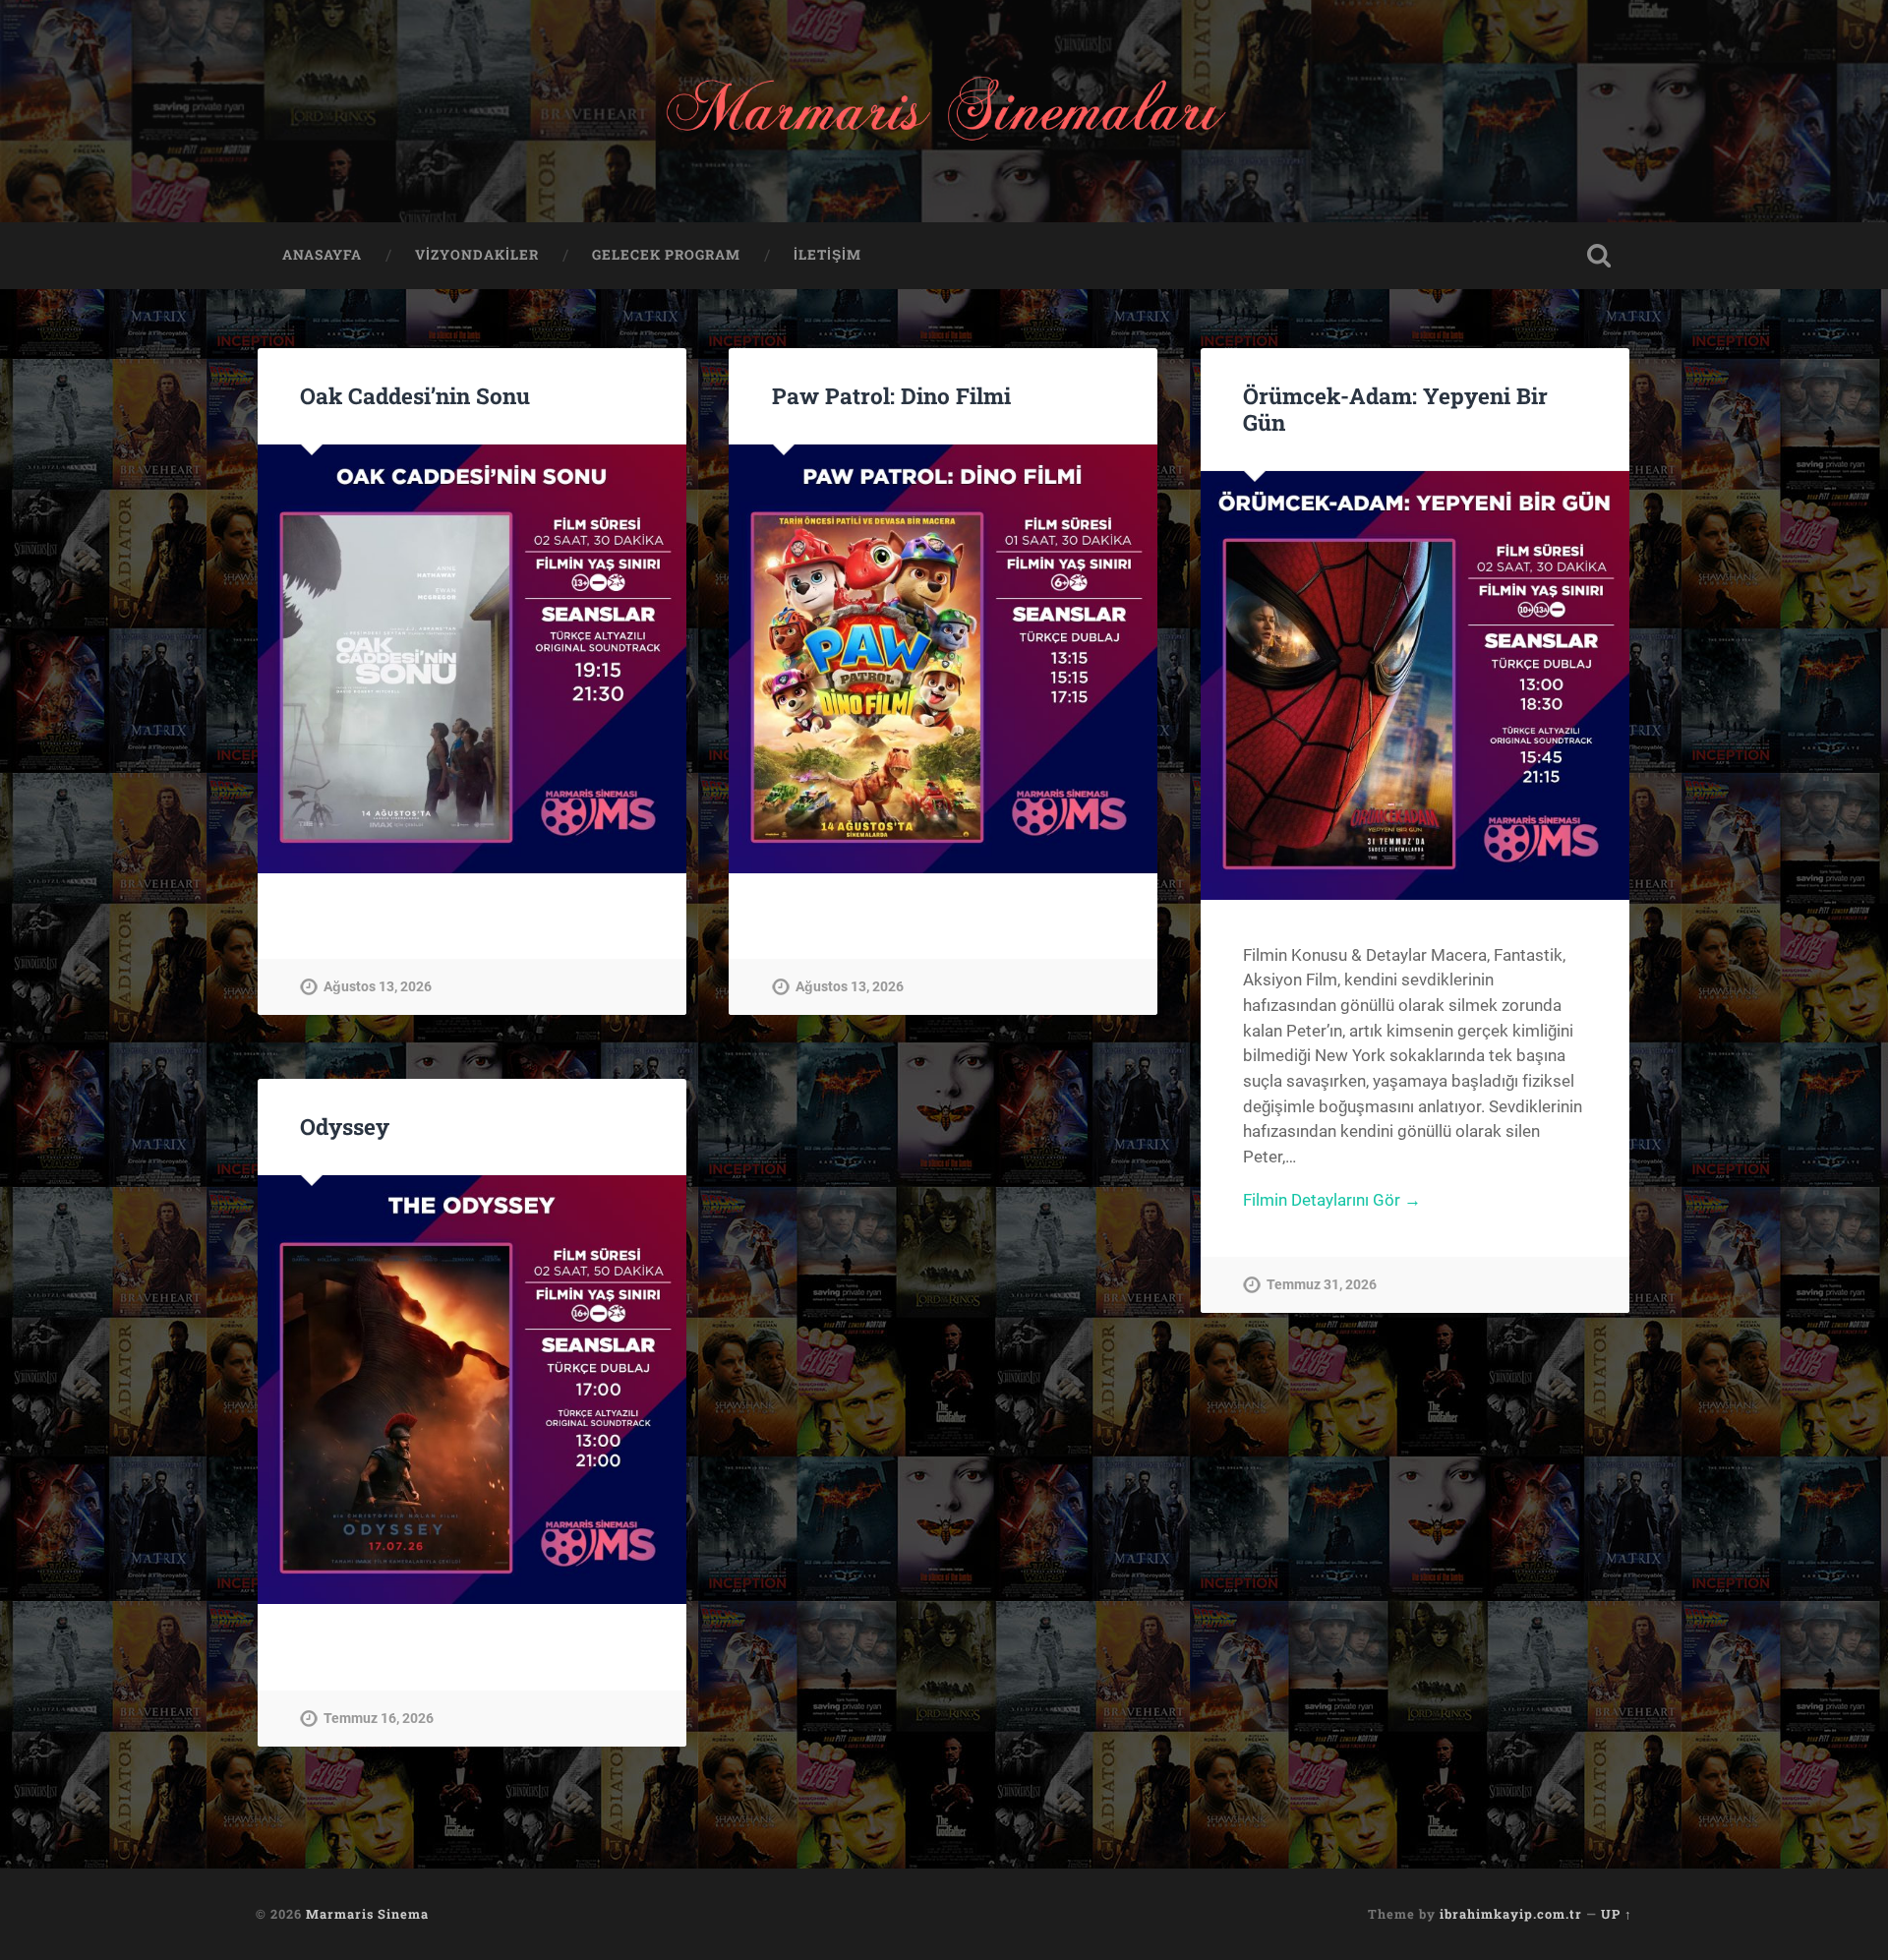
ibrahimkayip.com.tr (1511, 1914)
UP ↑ (1617, 1914)
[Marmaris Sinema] (944, 111)
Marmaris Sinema (367, 1914)
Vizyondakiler (477, 255)
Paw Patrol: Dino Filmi (891, 395)
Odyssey (345, 1126)
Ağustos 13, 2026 (378, 987)
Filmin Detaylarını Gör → (1332, 1200)
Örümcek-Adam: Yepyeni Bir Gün (1395, 409)
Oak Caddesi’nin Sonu (415, 395)
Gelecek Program (666, 255)
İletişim (827, 255)
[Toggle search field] (1599, 256)
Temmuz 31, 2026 (1322, 1285)
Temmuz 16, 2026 (379, 1719)
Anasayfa (322, 255)
